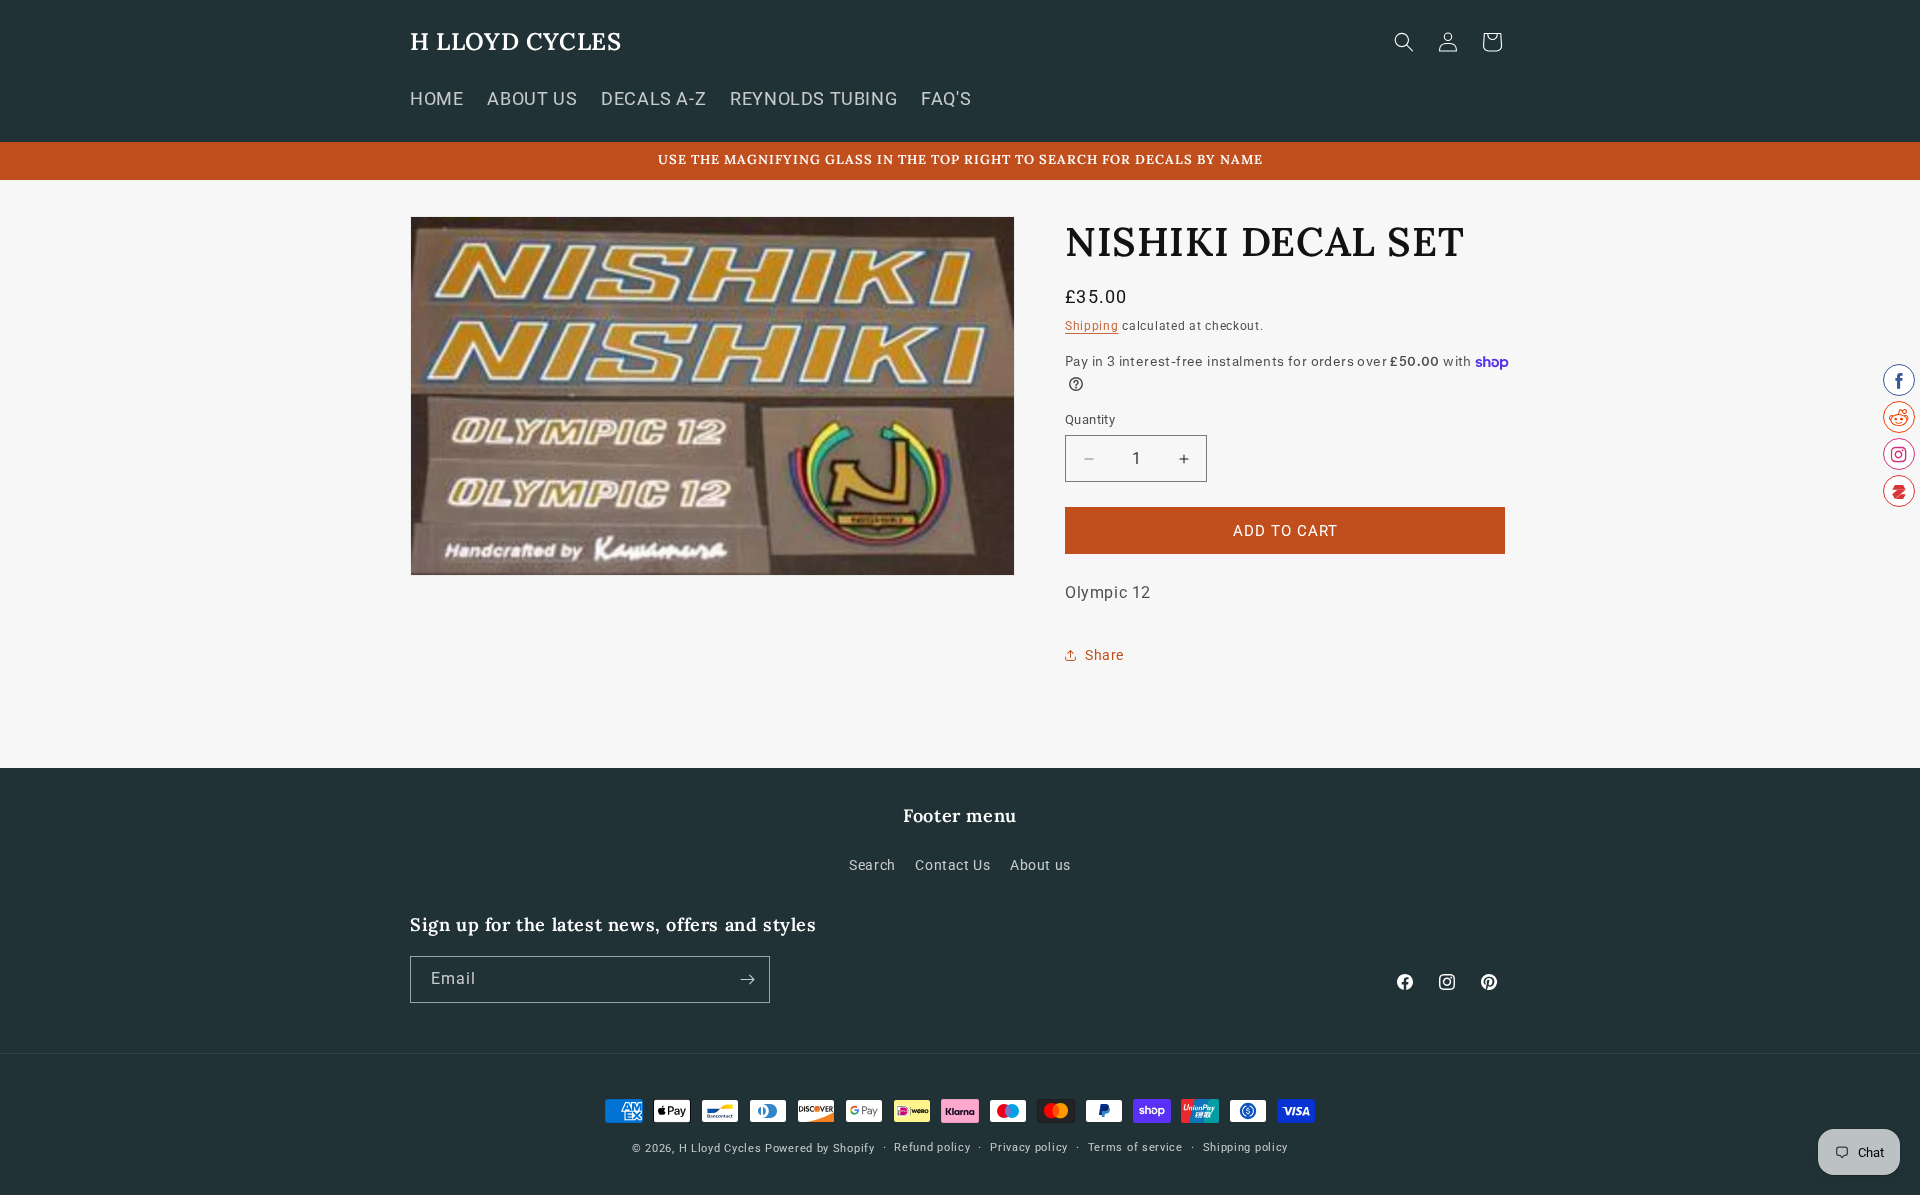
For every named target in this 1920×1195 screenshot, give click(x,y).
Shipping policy (1246, 1147)
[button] (1404, 42)
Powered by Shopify (820, 1148)
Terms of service (1135, 1147)
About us (1040, 865)
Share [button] (1104, 655)
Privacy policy (1029, 1147)
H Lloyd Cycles (720, 1148)
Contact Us (952, 865)
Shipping (1092, 326)
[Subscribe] (747, 979)
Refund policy (932, 1147)
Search (872, 865)
